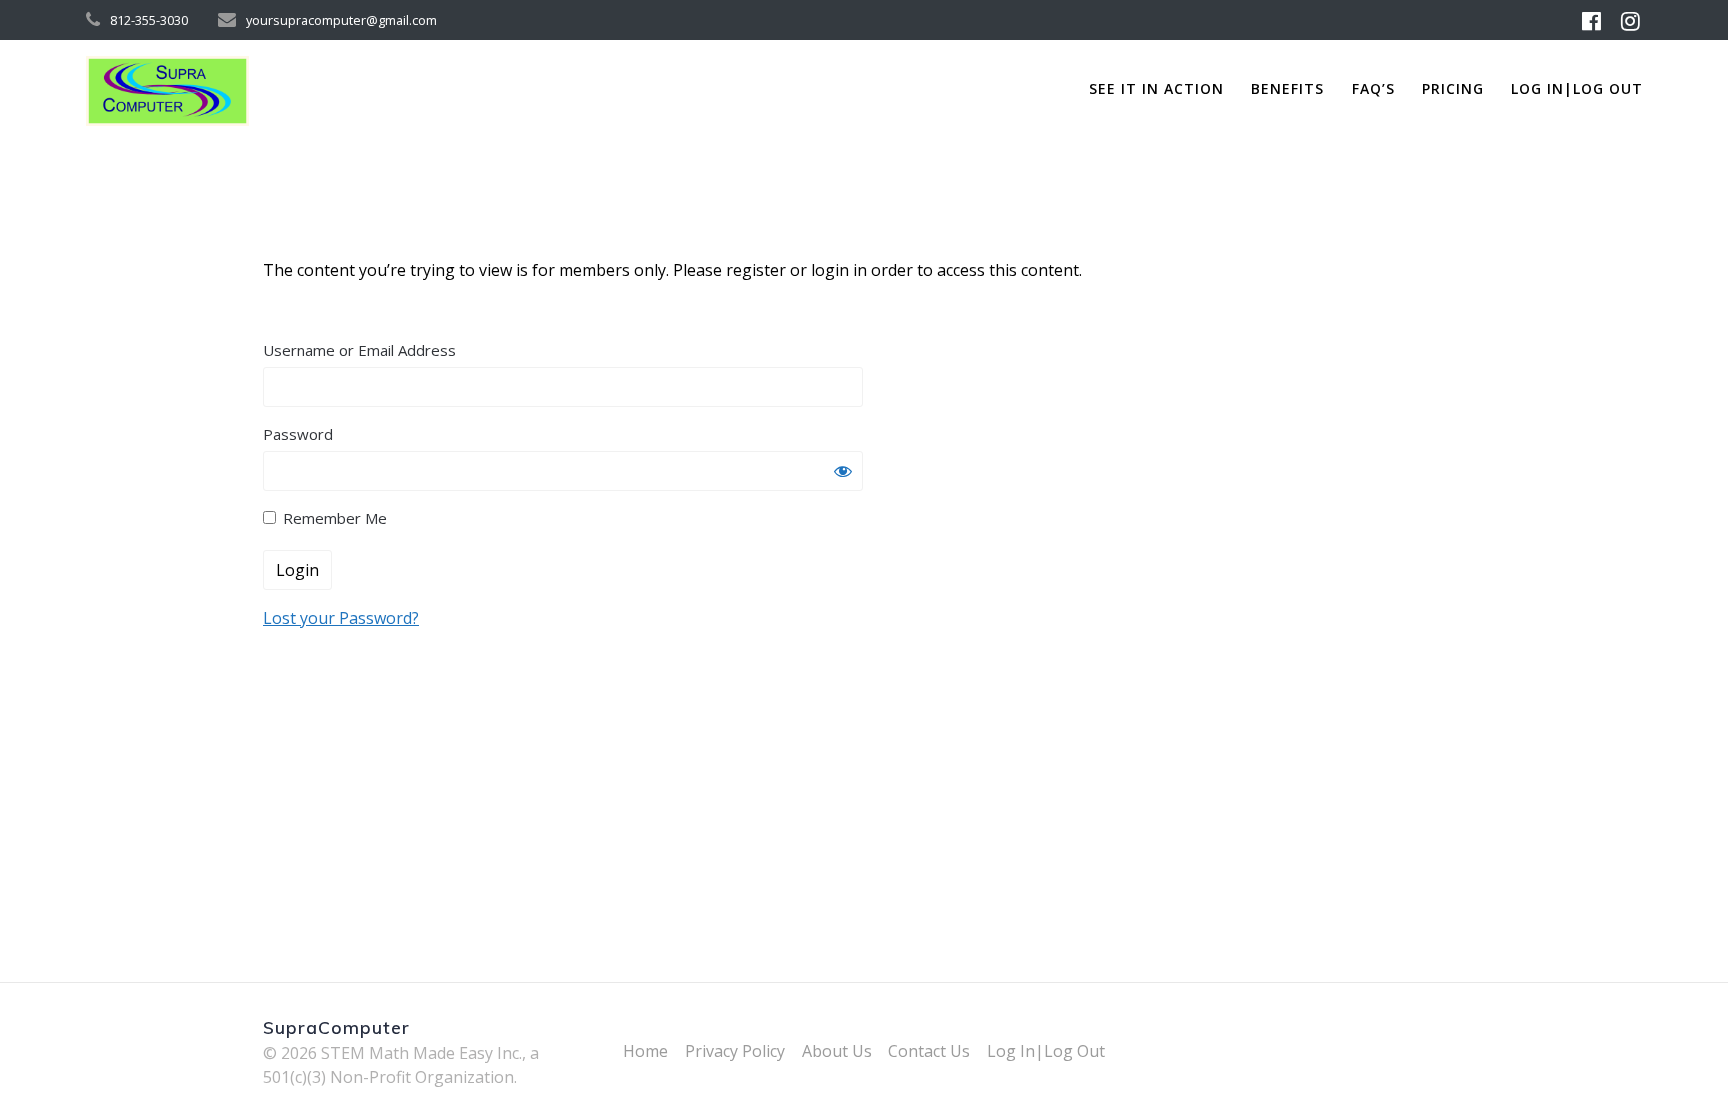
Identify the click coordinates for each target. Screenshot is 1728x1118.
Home (645, 1051)
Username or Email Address (359, 350)
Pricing (1453, 88)
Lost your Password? (341, 618)
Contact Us (929, 1051)
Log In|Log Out (1577, 88)
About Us (837, 1051)
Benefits (1287, 88)
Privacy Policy (735, 1051)
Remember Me (333, 518)
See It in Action (1156, 88)
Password (298, 434)
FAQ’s (1373, 88)
